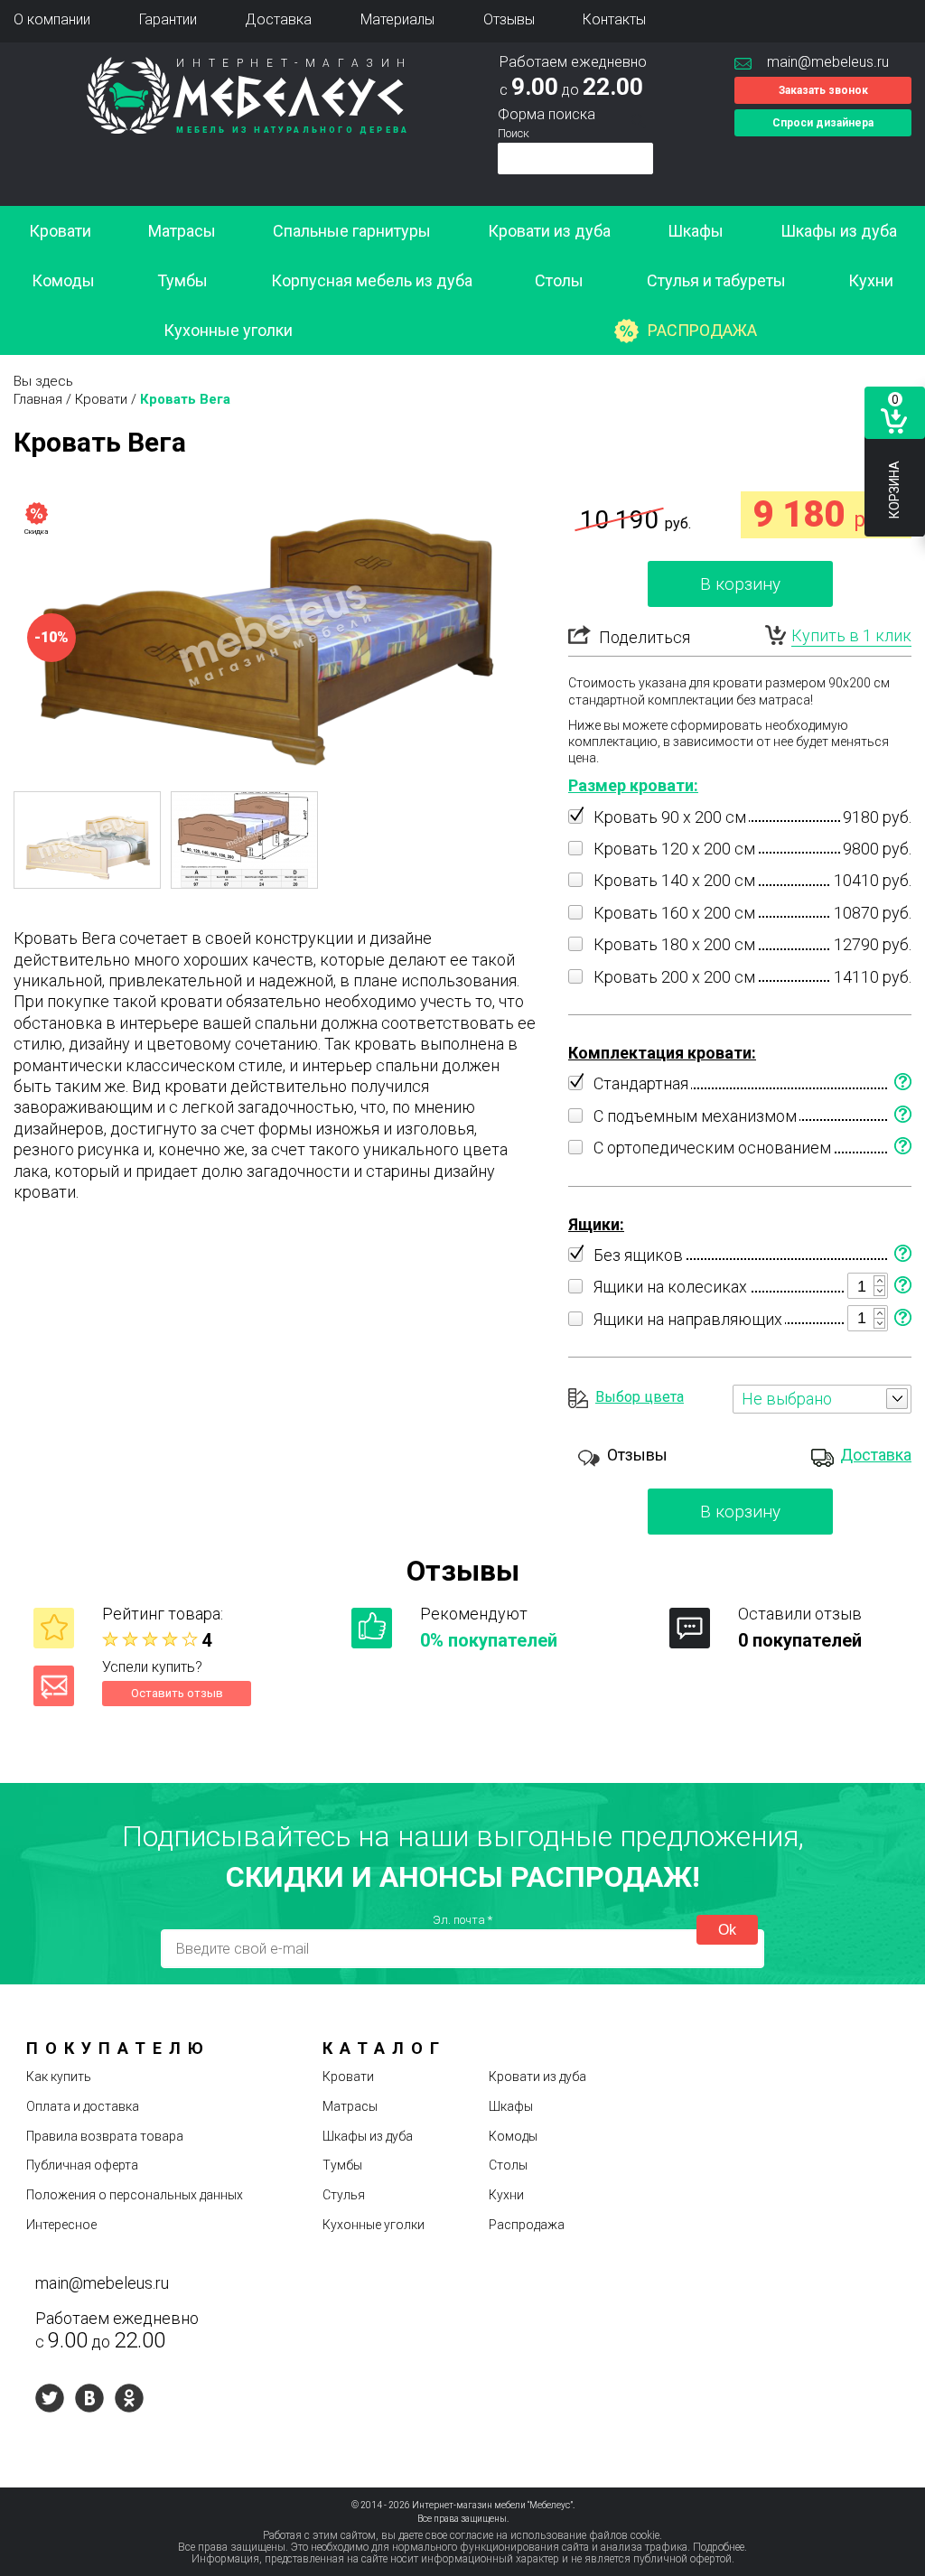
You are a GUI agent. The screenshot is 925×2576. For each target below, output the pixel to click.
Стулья (344, 2195)
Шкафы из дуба (839, 231)
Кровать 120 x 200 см (674, 849)
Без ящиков (638, 1255)
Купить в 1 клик (851, 635)
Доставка (278, 19)
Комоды (63, 280)
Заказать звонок (823, 90)
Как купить (59, 2077)
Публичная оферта (82, 2165)
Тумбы (182, 280)
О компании (52, 19)
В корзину (740, 584)
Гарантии (168, 19)
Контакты (614, 19)
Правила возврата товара (105, 2136)
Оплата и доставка (83, 2106)
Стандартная (641, 1083)
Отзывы (509, 19)
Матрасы (182, 231)
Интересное (61, 2225)
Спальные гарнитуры (352, 231)
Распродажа (702, 330)
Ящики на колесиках (670, 1287)
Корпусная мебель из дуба (372, 280)
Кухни (871, 280)
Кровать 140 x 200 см (674, 880)
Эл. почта (462, 1920)
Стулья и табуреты (716, 280)
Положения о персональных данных (135, 2195)
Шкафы (696, 231)
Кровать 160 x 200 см (674, 913)
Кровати (60, 231)
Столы (559, 280)
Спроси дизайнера (823, 123)
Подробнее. (720, 2547)
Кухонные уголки (228, 330)
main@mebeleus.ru (828, 62)
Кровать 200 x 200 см (674, 977)
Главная (38, 399)
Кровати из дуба (549, 231)
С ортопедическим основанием (712, 1148)
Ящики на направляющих (688, 1319)
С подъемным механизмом (695, 1116)
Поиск (514, 133)
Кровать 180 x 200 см (674, 944)
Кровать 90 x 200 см (670, 817)
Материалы (397, 19)
